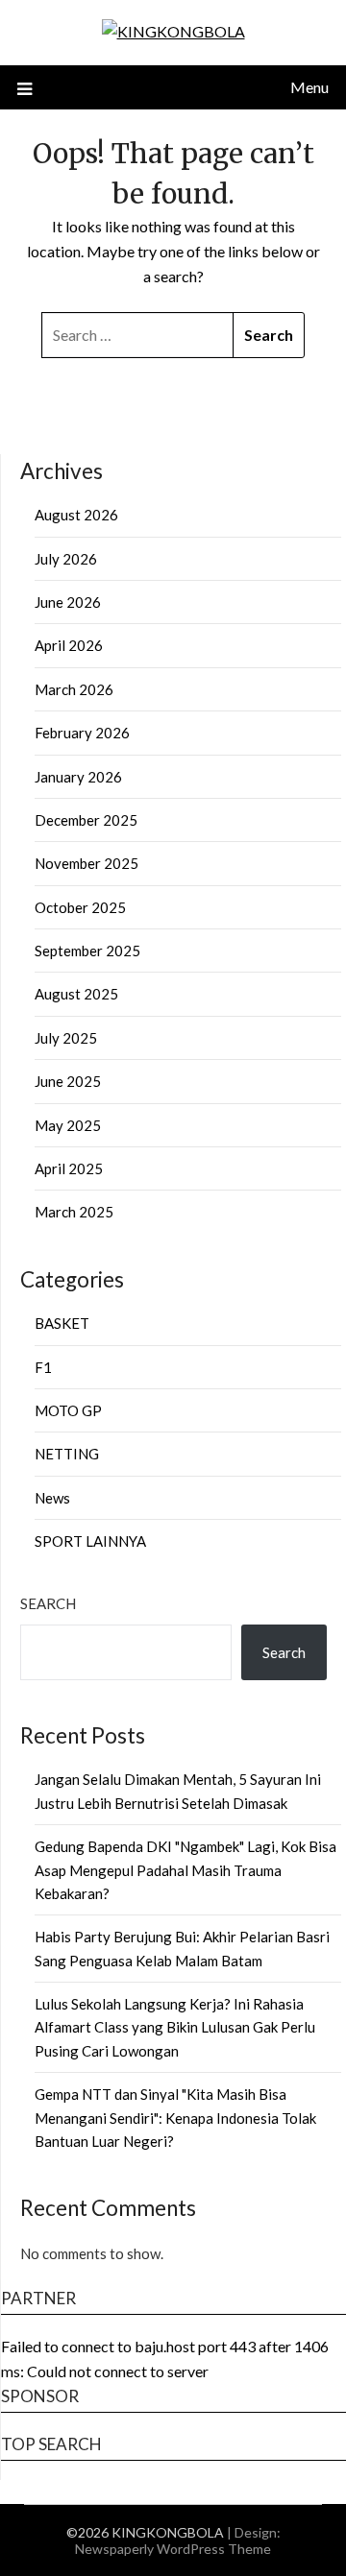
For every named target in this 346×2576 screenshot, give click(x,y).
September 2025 (87, 951)
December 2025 (86, 820)
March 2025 (74, 1212)
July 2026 (66, 559)
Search (48, 1603)
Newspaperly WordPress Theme (173, 2549)
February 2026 (82, 733)
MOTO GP (68, 1410)
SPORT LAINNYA (90, 1541)
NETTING (67, 1454)
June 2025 (68, 1081)
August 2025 (76, 994)
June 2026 (68, 602)
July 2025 (66, 1038)
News (52, 1498)
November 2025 (86, 863)
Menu (309, 87)
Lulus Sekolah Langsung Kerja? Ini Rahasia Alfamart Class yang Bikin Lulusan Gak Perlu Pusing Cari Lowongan (175, 2027)
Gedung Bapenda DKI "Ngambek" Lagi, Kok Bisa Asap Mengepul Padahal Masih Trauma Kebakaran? (185, 1870)
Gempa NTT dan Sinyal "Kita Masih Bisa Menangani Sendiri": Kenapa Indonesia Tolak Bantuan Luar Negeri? (175, 2118)
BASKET (62, 1323)
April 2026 (69, 645)
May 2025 (68, 1125)
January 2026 (78, 777)
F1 (43, 1367)
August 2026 (76, 515)
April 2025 (69, 1168)
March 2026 (74, 689)
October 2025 (80, 907)
